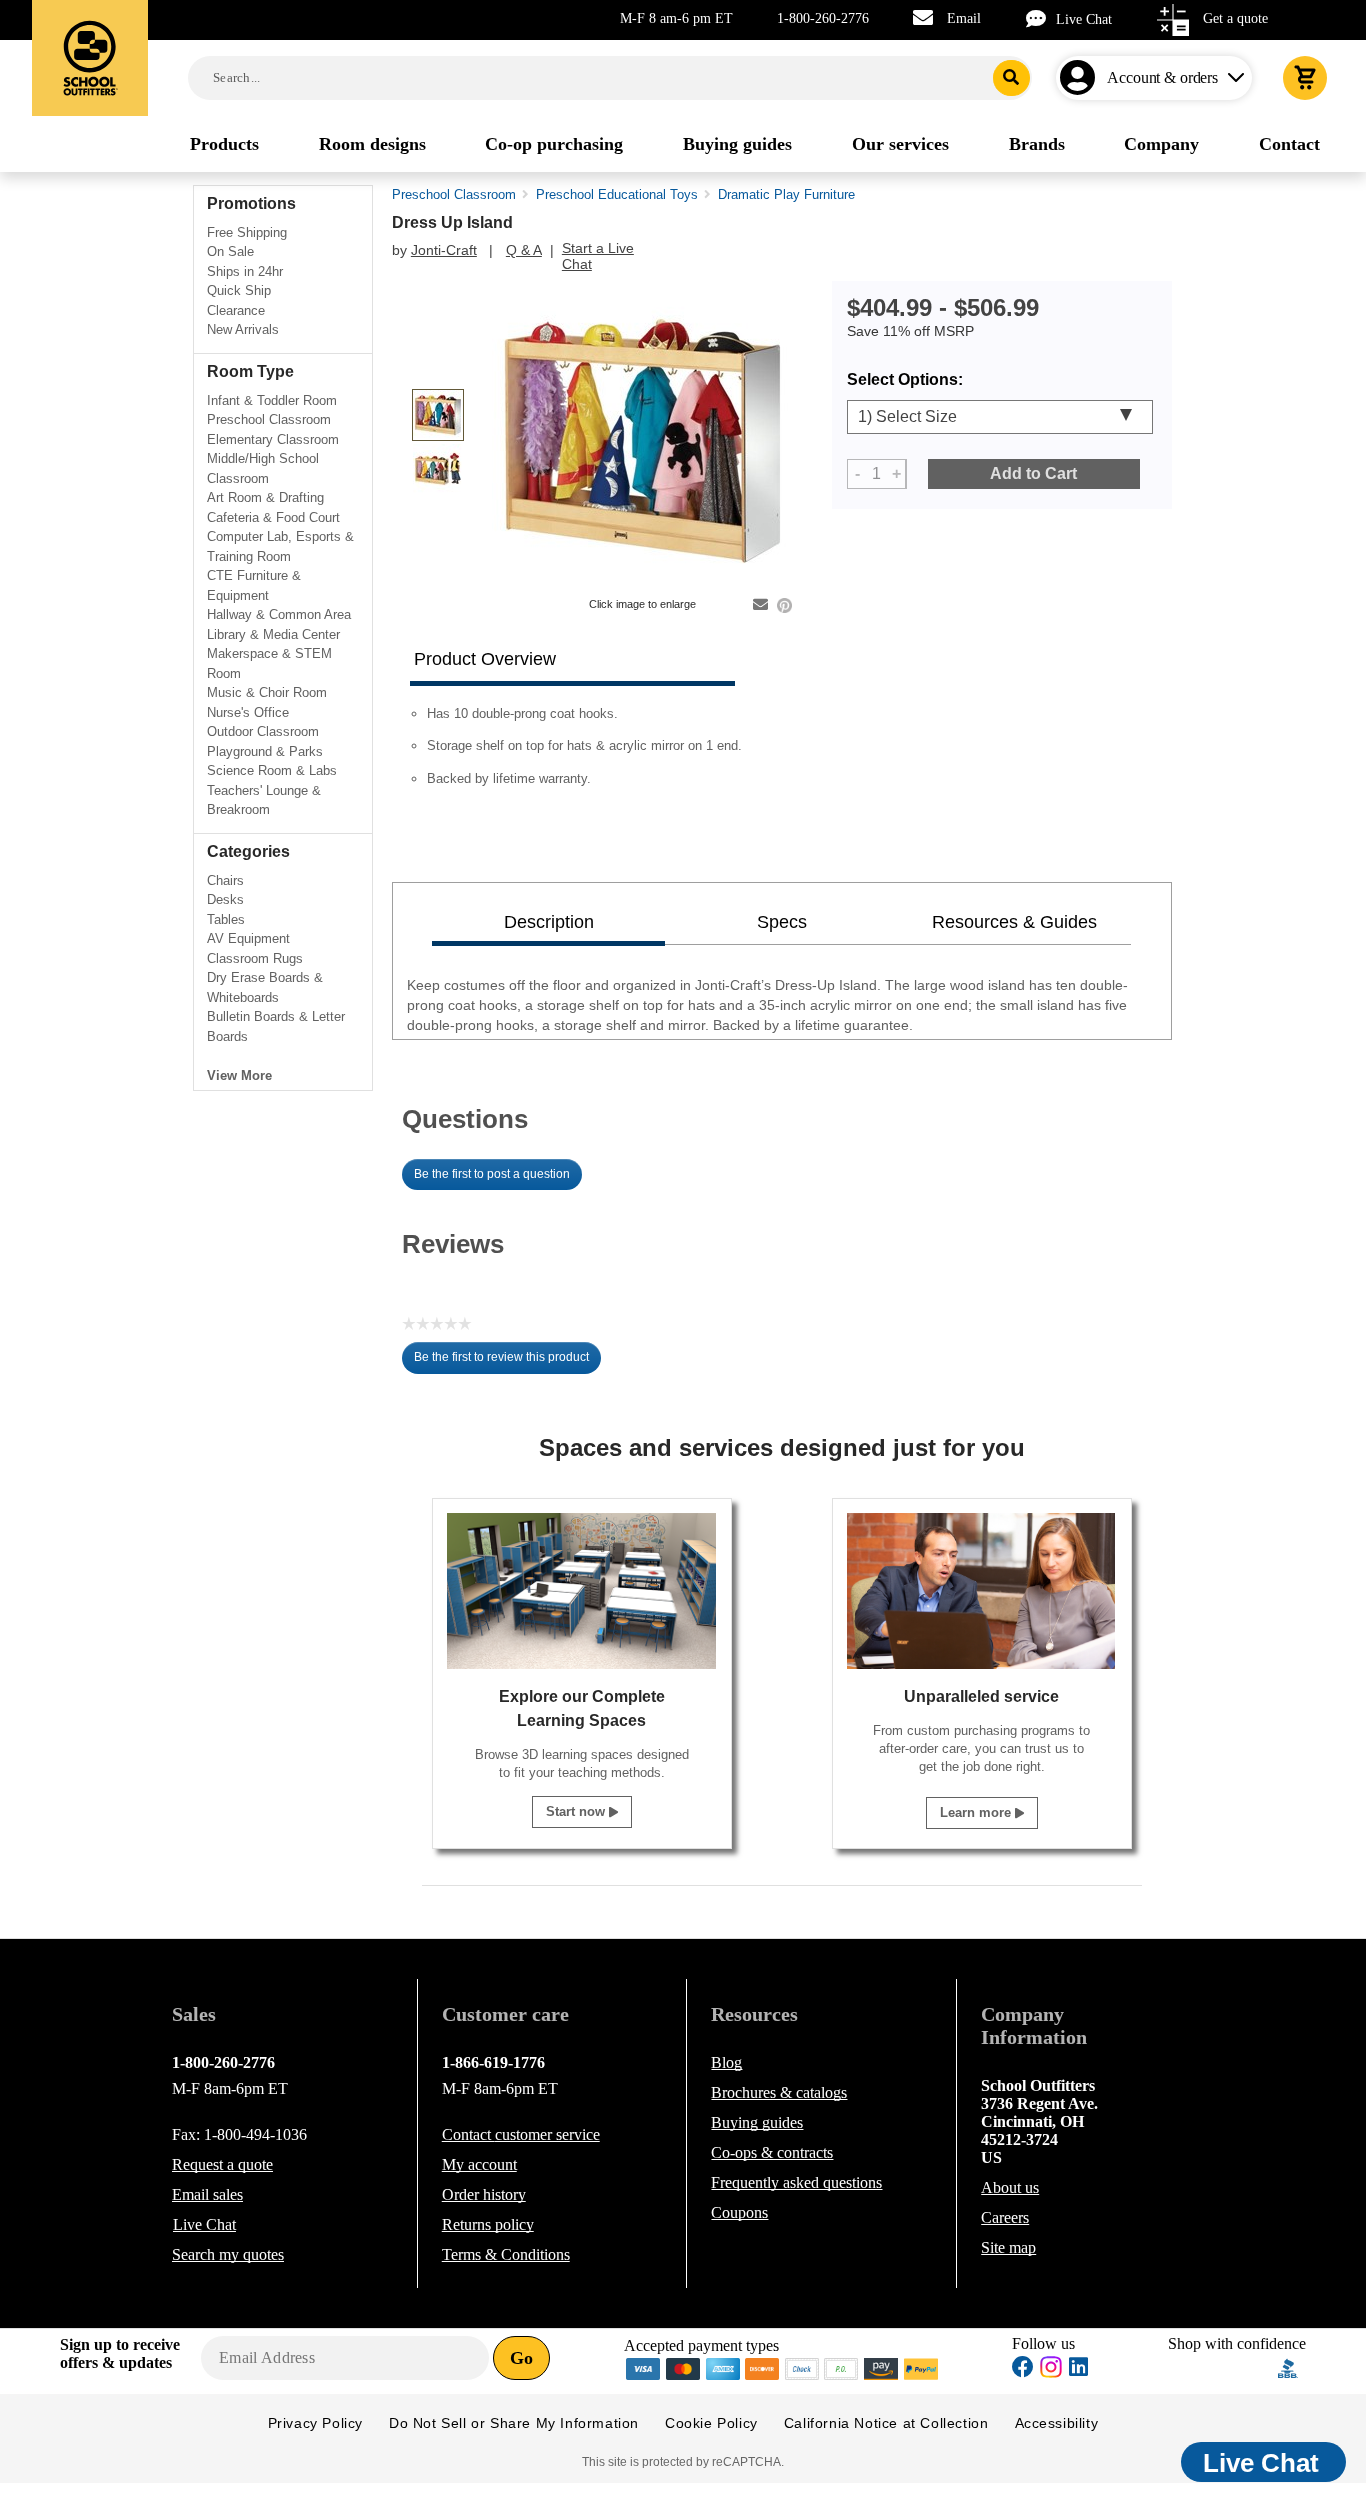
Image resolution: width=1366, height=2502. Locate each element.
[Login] (1081, 78)
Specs (782, 922)
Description (549, 922)
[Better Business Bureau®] (1288, 2367)
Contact (521, 2134)
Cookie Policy (711, 2423)
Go (521, 2358)
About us (1010, 2187)
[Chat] (1041, 18)
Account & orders (1162, 77)
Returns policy (488, 2224)
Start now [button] (577, 1811)
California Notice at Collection (886, 2423)
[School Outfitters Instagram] (1051, 2372)
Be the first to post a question (492, 1174)
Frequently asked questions (796, 2182)
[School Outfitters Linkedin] (1078, 2369)
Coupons (739, 2212)
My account (479, 2164)
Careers (1005, 2217)
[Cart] (1305, 78)
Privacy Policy (315, 2423)
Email (964, 18)
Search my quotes (228, 2254)
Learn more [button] (977, 1812)
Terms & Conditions (506, 2254)
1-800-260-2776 (823, 18)
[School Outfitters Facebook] (1023, 2369)
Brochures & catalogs (779, 2092)
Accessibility (1057, 2423)
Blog (726, 2062)
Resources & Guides (1014, 922)
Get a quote (1235, 18)
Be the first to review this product (507, 1362)
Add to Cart (1033, 473)
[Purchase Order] (842, 2367)
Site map (1008, 2247)
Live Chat (1084, 19)
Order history (484, 2194)
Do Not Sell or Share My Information (514, 2423)
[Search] (1011, 78)
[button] (1223, 2368)
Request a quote (222, 2164)
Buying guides (757, 2122)
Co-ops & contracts (772, 2152)
